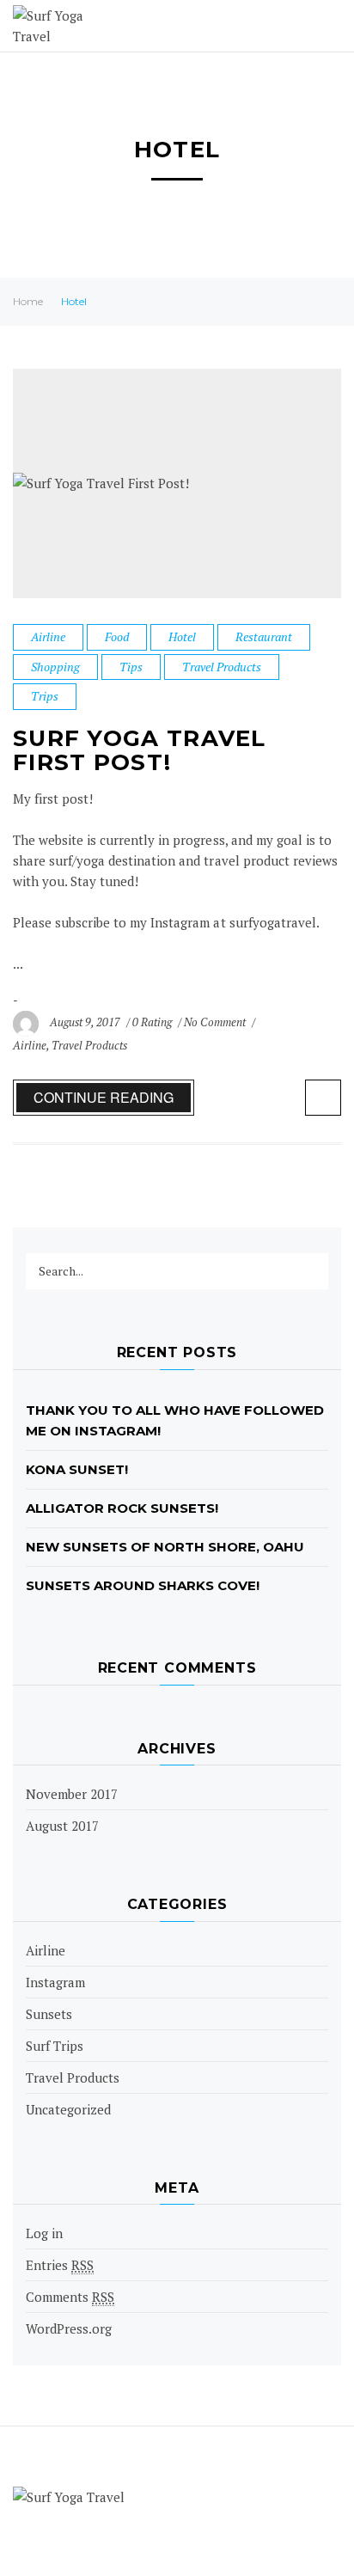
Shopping (55, 667)
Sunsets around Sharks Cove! (143, 1585)
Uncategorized (68, 2109)
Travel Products (222, 667)
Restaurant (264, 636)
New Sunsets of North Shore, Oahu (165, 1547)
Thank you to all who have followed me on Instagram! (175, 1420)
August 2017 (62, 1826)
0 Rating (152, 1022)
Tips (131, 667)
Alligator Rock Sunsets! (122, 1508)
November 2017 (72, 1794)
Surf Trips (55, 2046)
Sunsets (49, 2014)
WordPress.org (69, 2328)
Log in (44, 2233)
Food (117, 636)
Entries (60, 2265)
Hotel (182, 636)
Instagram (55, 1982)
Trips (45, 696)
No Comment (216, 1022)
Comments (70, 2297)
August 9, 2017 (86, 1022)
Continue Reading (104, 1097)
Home (28, 301)
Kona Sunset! (77, 1469)
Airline (48, 636)
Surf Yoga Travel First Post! (140, 751)
